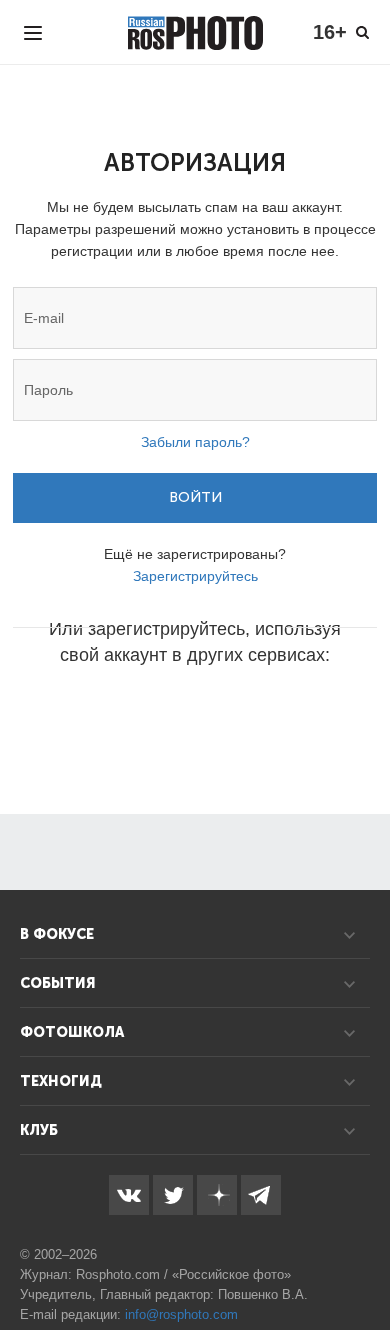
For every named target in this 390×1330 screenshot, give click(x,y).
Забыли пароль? (195, 442)
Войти (195, 497)
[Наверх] (364, 1264)
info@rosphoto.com (181, 1314)
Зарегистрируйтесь (195, 576)
